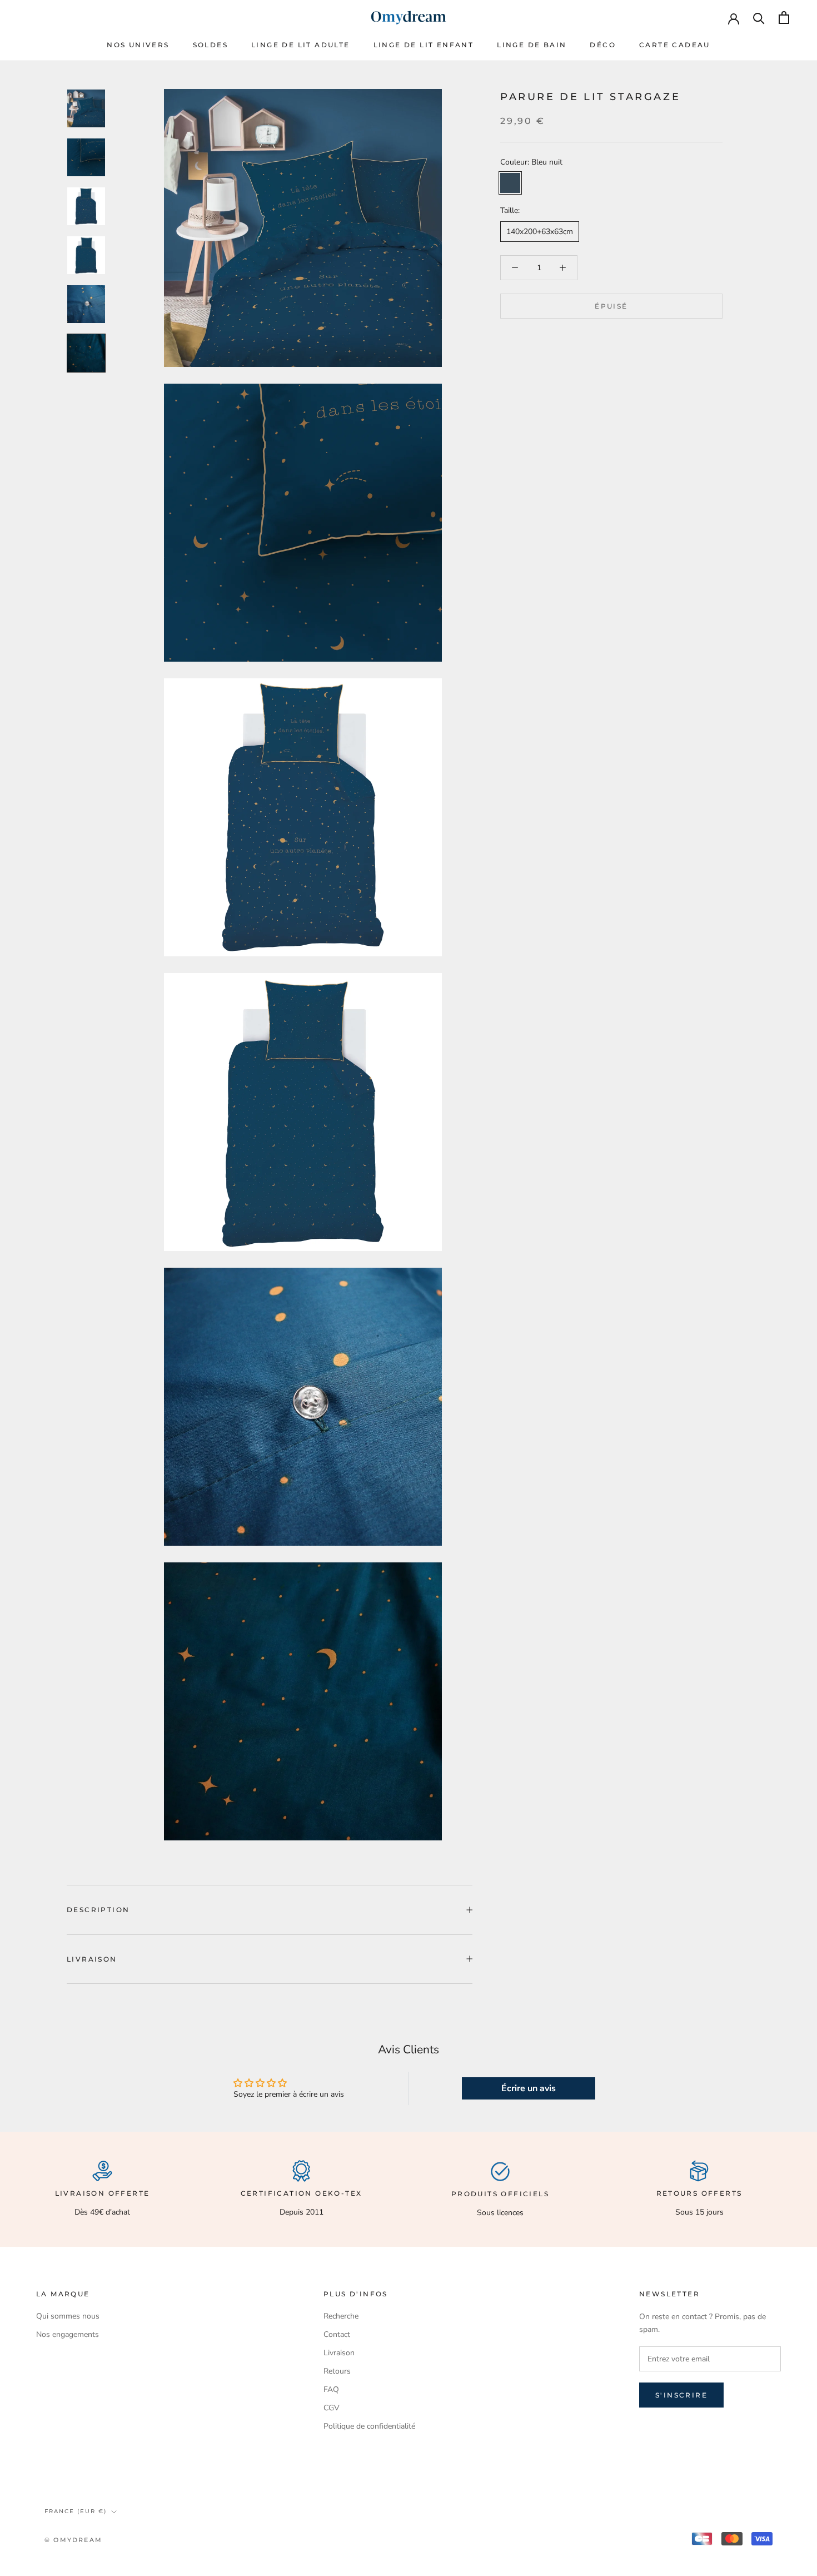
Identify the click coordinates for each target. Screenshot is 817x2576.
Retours (337, 2371)
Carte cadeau (675, 45)
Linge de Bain (532, 45)
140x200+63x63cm (540, 232)
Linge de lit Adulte (301, 45)
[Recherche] (759, 18)
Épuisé (611, 306)
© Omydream (73, 2540)
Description (98, 1910)
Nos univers (138, 45)
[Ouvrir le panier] (784, 18)
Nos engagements (68, 2334)
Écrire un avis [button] (529, 2088)
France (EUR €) (76, 2511)
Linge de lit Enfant (424, 45)
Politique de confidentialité (369, 2426)
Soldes (210, 45)
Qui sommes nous (68, 2316)
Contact (337, 2334)
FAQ (331, 2389)
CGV (332, 2408)
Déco (603, 45)
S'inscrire (681, 2395)
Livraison (92, 1959)
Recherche (341, 2316)
